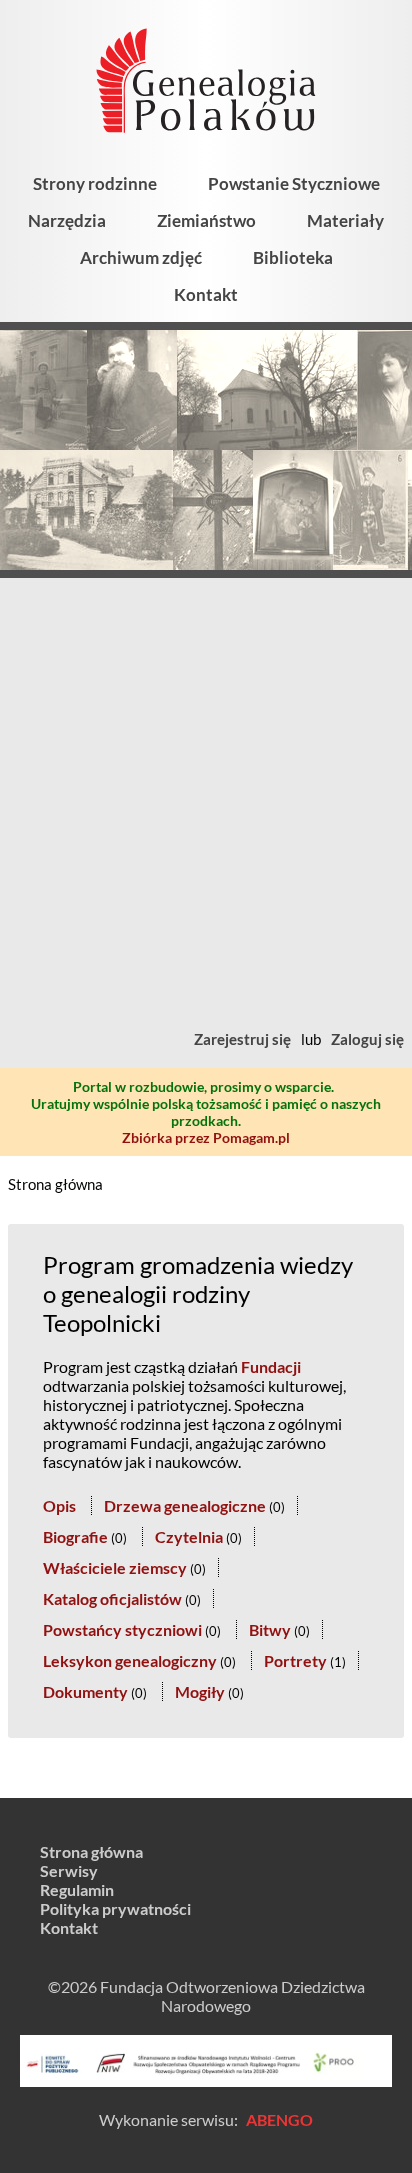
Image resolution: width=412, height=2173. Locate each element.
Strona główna (55, 1184)
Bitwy (270, 1629)
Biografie (75, 1536)
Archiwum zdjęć (141, 257)
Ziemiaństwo (206, 220)
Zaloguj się (367, 1039)
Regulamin (77, 1889)
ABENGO (279, 2119)
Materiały (345, 220)
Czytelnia (189, 1536)
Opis (59, 1505)
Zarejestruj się (242, 1039)
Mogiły (200, 1691)
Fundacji (271, 1366)
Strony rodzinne (95, 183)
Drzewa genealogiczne (185, 1505)
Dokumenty (85, 1691)
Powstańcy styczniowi (122, 1629)
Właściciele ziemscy (115, 1567)
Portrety (295, 1660)
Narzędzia (67, 220)
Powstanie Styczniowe (294, 183)
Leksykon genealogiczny (130, 1660)
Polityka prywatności (115, 1908)
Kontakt (206, 294)
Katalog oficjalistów (112, 1598)
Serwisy (69, 1870)
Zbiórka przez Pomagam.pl (206, 1137)
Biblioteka (293, 257)
